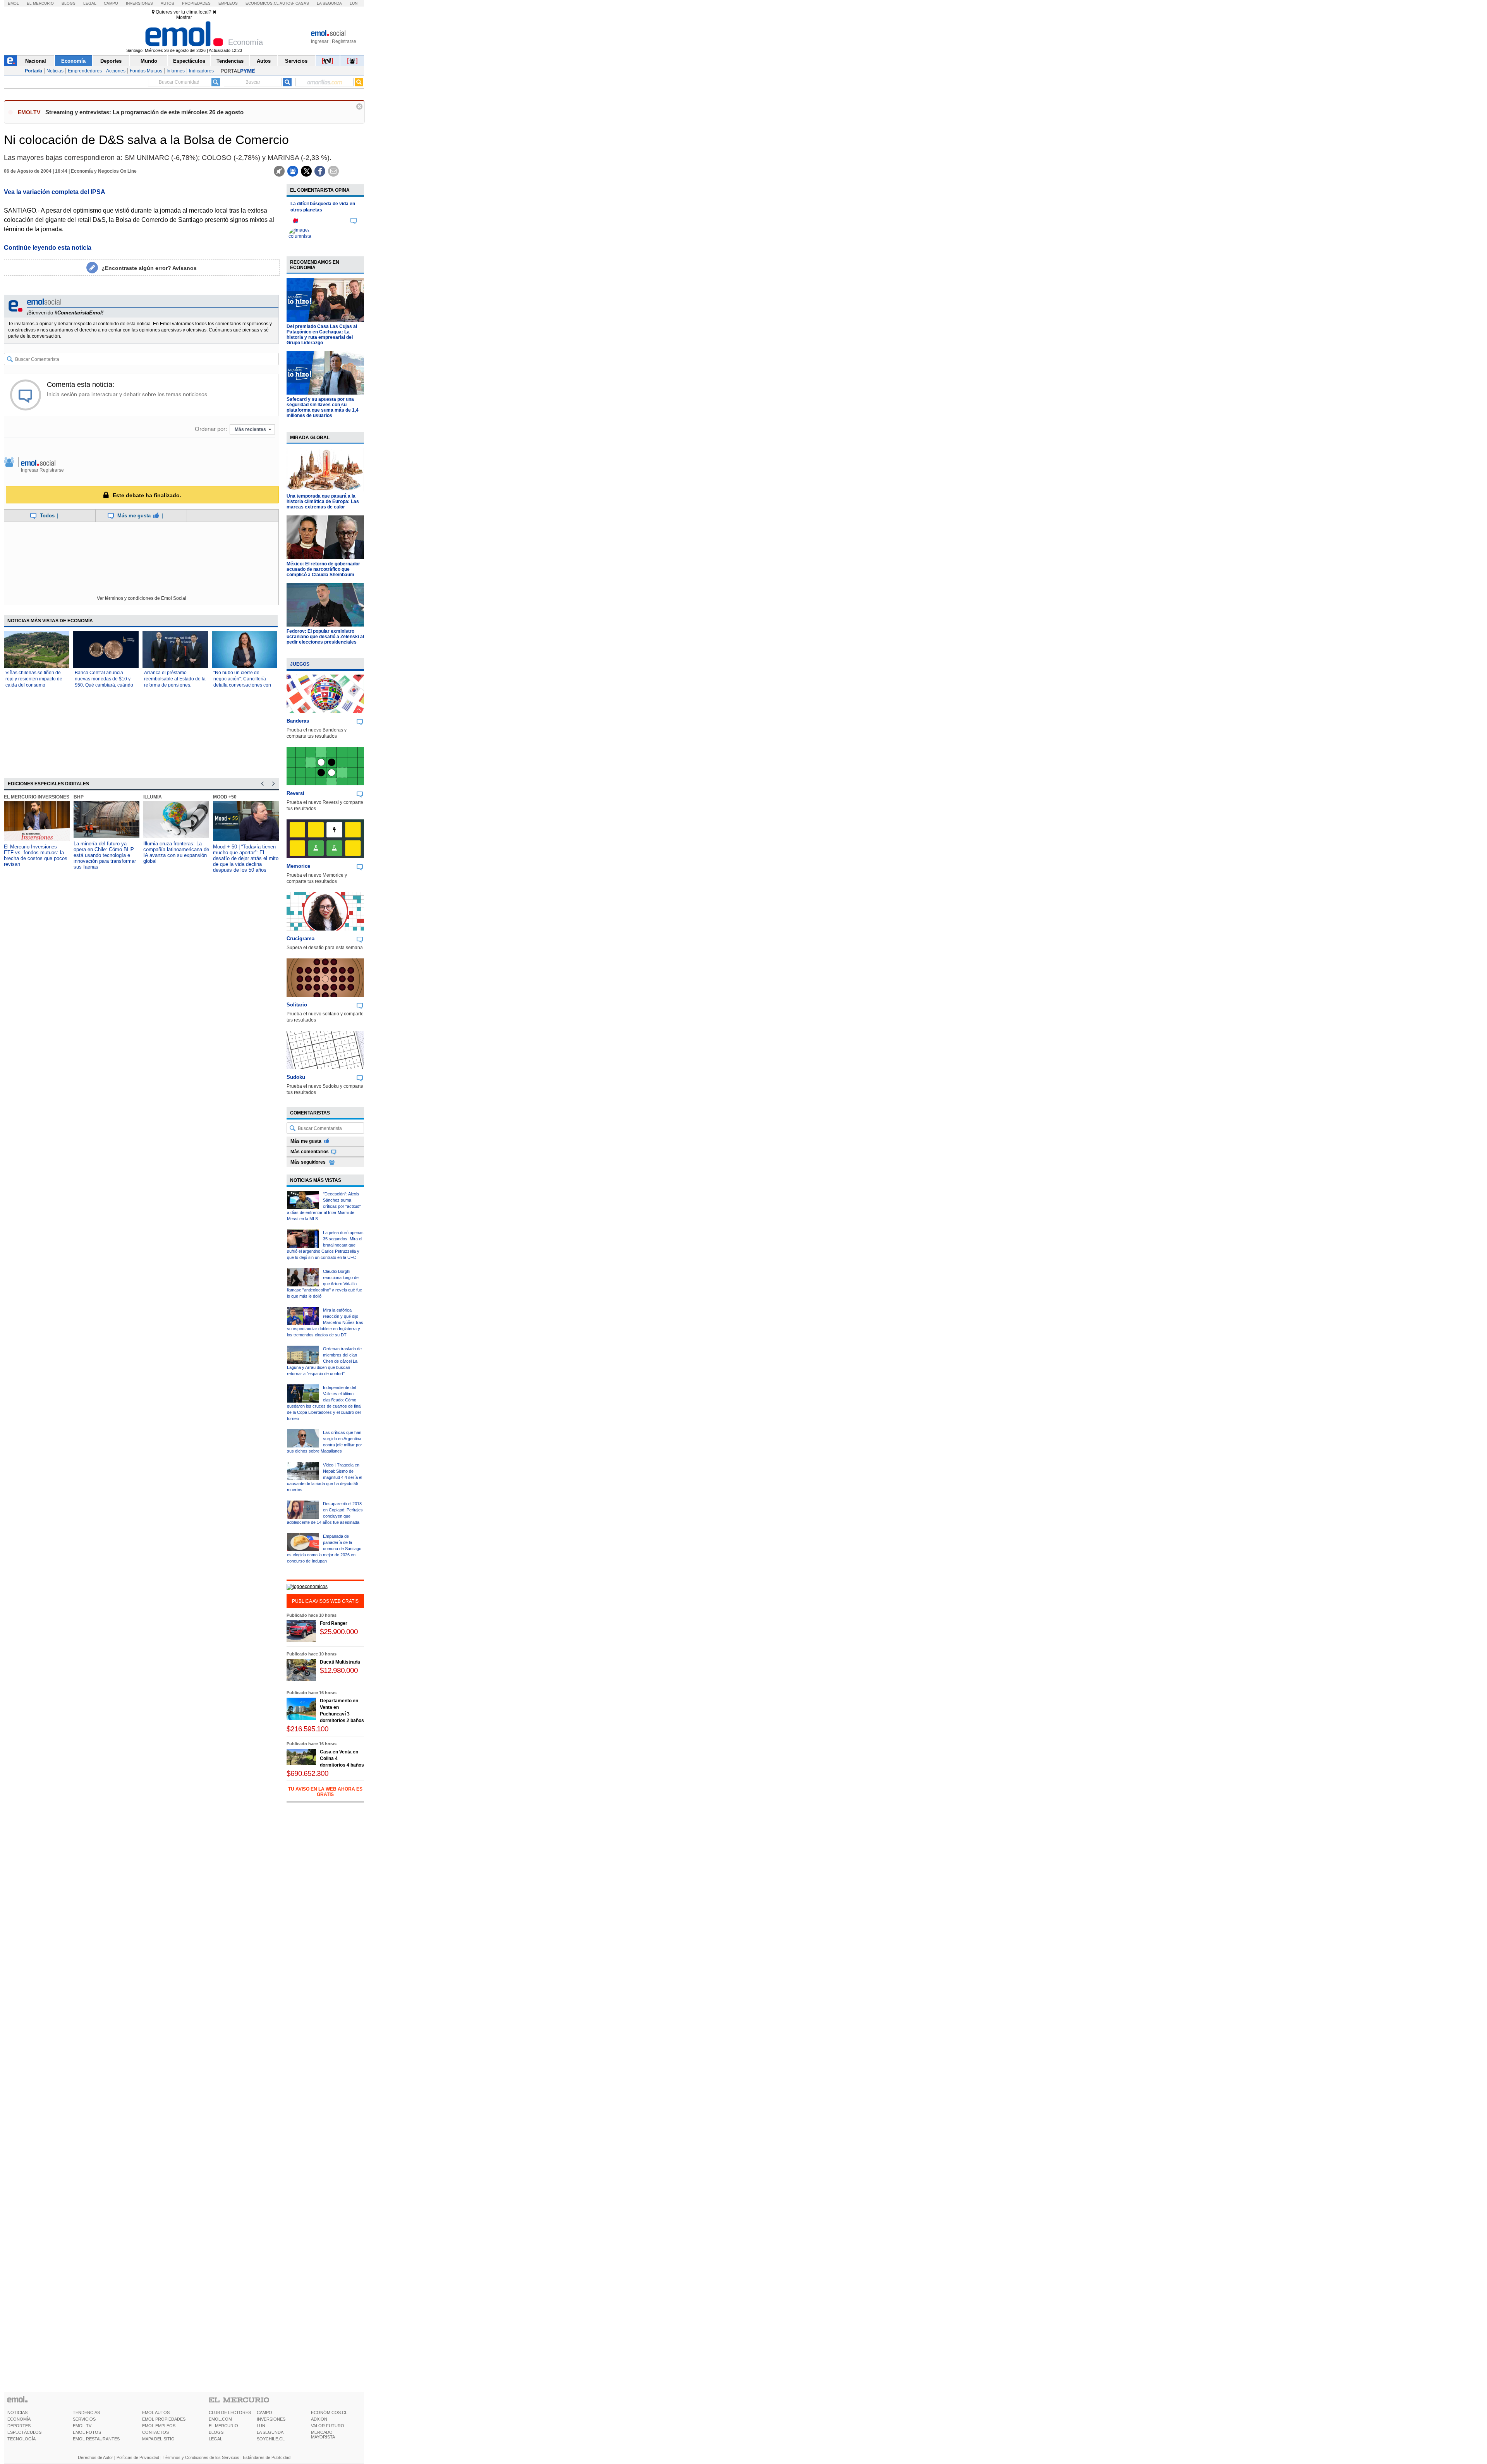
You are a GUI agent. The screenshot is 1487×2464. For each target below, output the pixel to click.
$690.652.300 (307, 1773)
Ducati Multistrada (340, 1662)
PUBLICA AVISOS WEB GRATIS (325, 1601)
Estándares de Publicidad (267, 2457)
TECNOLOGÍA (21, 2439)
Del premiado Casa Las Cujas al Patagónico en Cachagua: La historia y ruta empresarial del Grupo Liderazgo (322, 335)
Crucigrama (300, 938)
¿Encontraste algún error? (149, 268)
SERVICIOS (84, 2419)
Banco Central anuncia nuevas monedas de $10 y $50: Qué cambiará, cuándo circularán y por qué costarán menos (105, 685)
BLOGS (216, 2432)
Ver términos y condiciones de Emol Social (142, 598)
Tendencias (230, 61)
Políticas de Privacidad (138, 2457)
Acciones (116, 71)
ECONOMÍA (19, 2419)
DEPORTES (19, 2426)
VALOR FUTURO (328, 2426)
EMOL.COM (220, 2419)
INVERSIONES (271, 2419)
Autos (167, 3)
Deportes (111, 61)
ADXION (319, 2419)
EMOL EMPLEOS (159, 2426)
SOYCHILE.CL (271, 2439)
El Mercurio (40, 3)
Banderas (298, 721)
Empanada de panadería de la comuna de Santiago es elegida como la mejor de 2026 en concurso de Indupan (324, 1549)
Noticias (55, 71)
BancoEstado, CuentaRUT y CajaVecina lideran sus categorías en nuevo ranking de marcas (245, 852)
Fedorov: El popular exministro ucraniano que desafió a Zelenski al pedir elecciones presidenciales (325, 637)
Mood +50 (155, 797)
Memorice (298, 866)
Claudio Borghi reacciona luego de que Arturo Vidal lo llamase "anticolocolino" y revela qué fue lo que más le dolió (325, 1284)
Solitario (297, 1005)
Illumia (83, 797)
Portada (33, 71)
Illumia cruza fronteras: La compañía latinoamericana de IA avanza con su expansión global (106, 852)
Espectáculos (189, 61)
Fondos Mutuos (146, 71)
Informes (176, 71)
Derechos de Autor (95, 2457)
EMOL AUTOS (156, 2412)
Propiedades (196, 3)
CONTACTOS (155, 2432)
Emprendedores (85, 71)
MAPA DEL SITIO (158, 2439)
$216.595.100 (307, 1729)
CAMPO (264, 2412)
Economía (73, 61)
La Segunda (329, 3)
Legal (90, 3)
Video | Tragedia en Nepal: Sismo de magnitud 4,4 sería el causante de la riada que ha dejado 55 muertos (325, 1477)
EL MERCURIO (223, 2426)
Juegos (300, 664)
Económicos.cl (262, 3)
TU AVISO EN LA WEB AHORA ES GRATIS (325, 1792)
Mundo (149, 61)
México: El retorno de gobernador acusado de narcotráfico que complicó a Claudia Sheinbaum (323, 569)
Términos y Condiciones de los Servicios (201, 2457)
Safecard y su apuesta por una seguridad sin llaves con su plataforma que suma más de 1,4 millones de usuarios (323, 407)
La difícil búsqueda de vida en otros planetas (323, 207)
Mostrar (184, 17)
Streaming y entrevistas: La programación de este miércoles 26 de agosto (144, 112)
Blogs (69, 3)
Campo (111, 3)
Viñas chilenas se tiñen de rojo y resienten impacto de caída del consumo (34, 679)
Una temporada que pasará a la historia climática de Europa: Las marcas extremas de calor (323, 501)
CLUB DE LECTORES (230, 2412)
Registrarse (344, 41)
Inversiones (139, 3)
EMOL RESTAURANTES (96, 2439)
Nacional (36, 61)
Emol (13, 3)
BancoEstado (231, 797)
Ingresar (320, 41)
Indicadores (201, 71)
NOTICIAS (17, 2412)
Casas (302, 3)
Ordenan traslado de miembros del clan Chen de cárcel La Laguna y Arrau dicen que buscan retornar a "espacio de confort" (324, 1361)
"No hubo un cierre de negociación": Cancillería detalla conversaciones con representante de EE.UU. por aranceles (244, 685)
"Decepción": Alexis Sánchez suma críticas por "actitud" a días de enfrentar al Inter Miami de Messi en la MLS (324, 1206)
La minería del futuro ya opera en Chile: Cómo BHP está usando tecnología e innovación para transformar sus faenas (35, 855)
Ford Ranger (334, 1623)
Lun (354, 3)
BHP (9, 797)
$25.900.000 (339, 1632)
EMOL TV (82, 2426)
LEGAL (215, 2439)
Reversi (295, 793)
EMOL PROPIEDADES (164, 2419)
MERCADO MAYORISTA (323, 2435)
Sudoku (296, 1077)
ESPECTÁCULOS (24, 2432)
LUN (261, 2426)
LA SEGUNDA (270, 2432)
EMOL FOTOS (87, 2432)
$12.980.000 (339, 1670)
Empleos (228, 3)
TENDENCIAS (86, 2412)
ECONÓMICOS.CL (329, 2412)
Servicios (296, 61)
